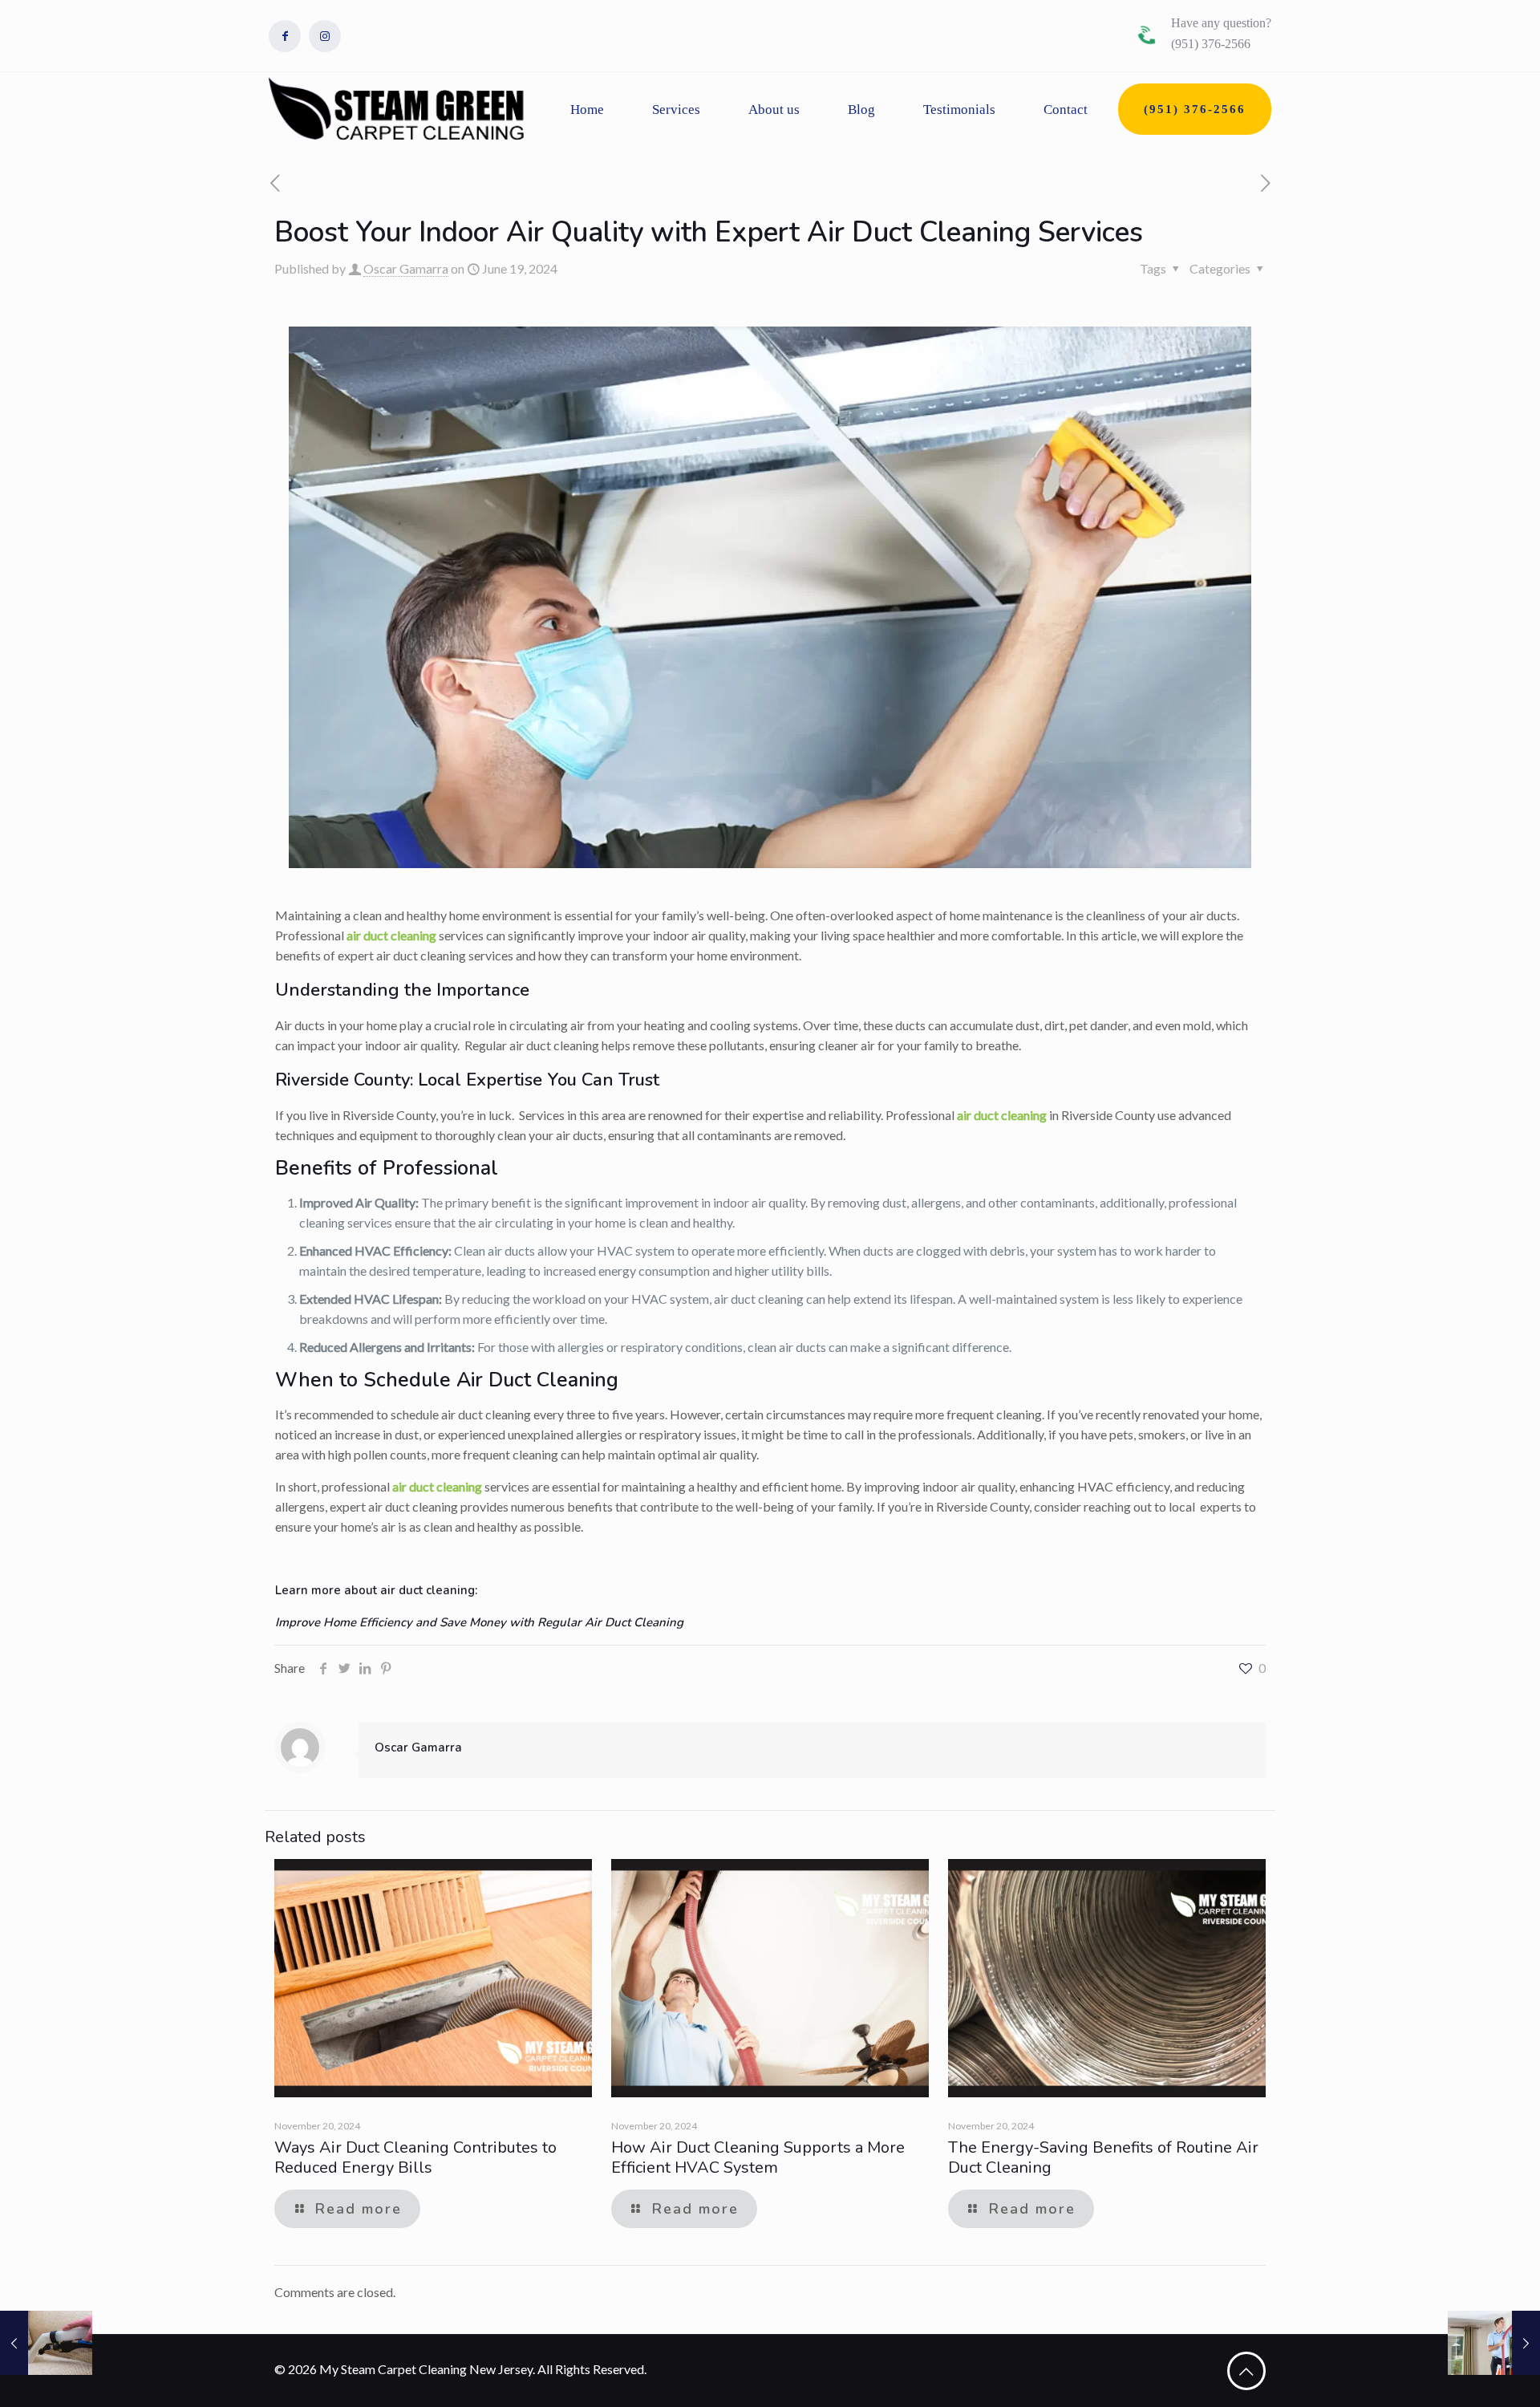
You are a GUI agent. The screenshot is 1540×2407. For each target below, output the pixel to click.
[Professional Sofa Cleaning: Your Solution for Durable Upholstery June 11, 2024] (46, 2343)
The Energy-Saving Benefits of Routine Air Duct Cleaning (1103, 2157)
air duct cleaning (391, 935)
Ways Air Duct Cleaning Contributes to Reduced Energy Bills (415, 2157)
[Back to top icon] (1246, 2371)
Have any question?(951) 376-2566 (1221, 33)
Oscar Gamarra (406, 268)
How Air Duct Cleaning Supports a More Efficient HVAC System (758, 2157)
